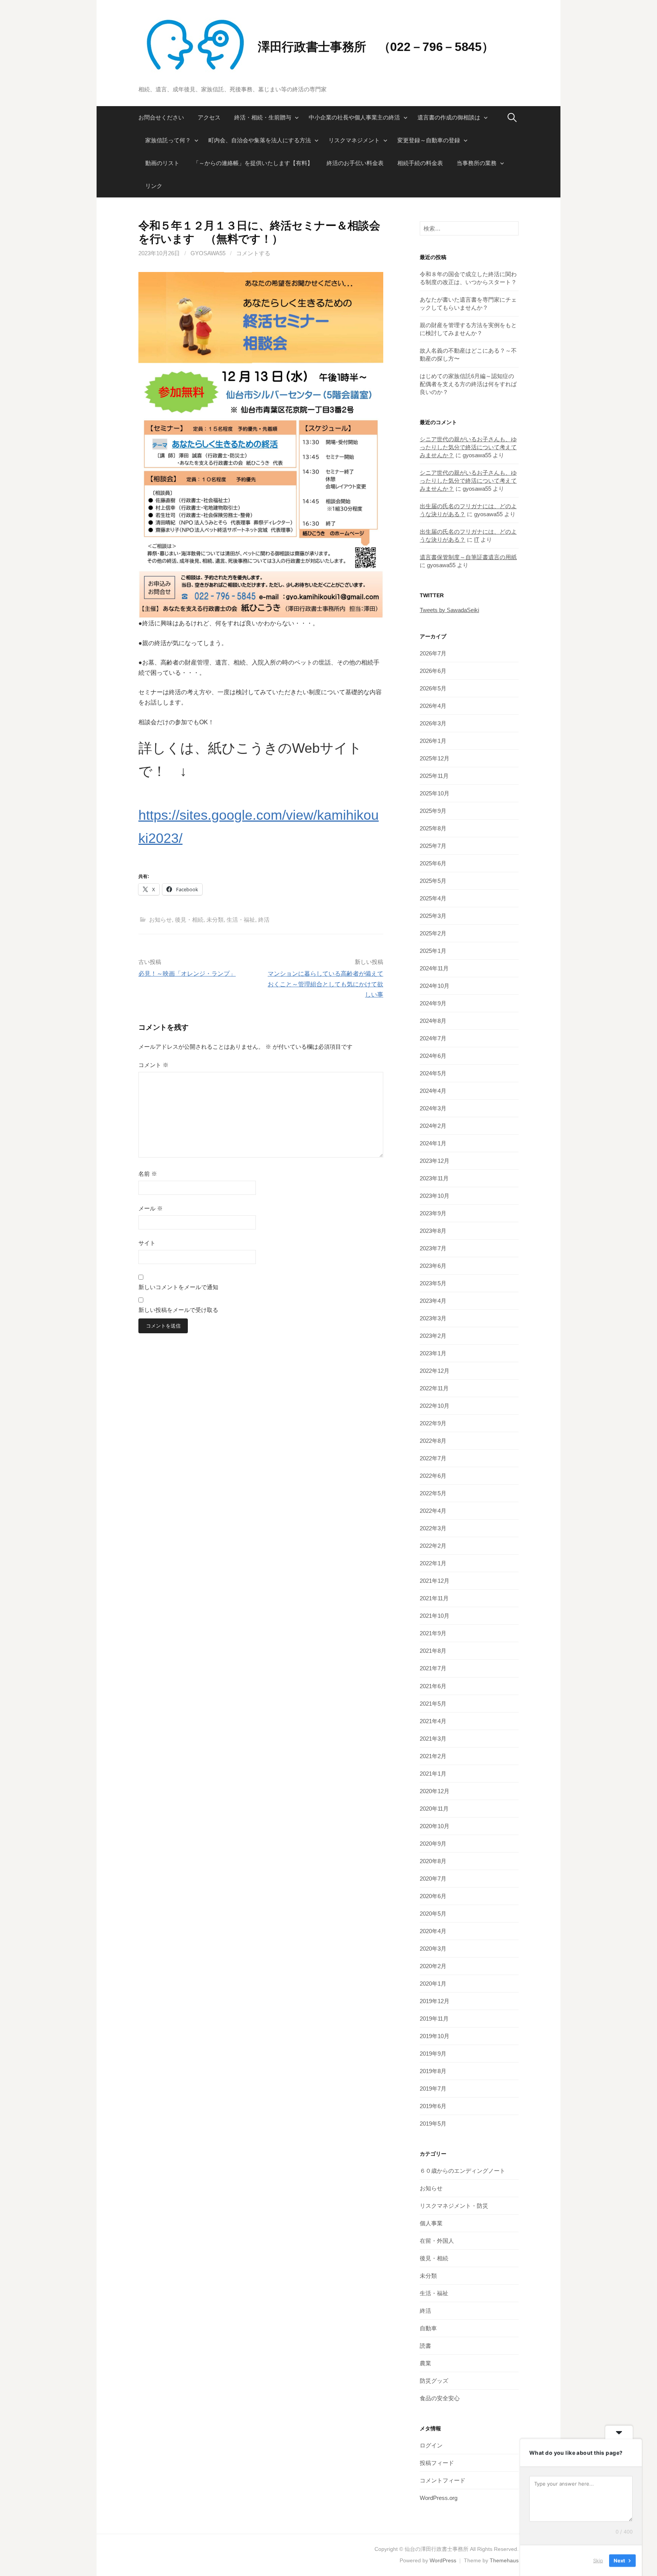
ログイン (431, 2445)
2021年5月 (433, 1704)
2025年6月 (433, 863)
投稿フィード (437, 2463)
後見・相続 (189, 920)
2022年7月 (433, 1458)
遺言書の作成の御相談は (449, 117)
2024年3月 (433, 1108)
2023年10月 (435, 1196)
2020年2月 (433, 1966)
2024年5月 (433, 1073)
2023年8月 (433, 1231)
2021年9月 (433, 1633)
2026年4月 (433, 706)
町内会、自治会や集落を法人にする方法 (260, 140)
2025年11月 (434, 776)
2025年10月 (435, 793)
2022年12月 (435, 1371)
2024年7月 (433, 1038)
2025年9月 (433, 811)
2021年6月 (433, 1686)
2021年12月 (435, 1581)
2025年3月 (433, 916)
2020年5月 (433, 1914)
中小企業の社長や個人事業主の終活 (354, 117)
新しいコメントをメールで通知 (178, 1287)
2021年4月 (433, 1721)
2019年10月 (435, 2036)
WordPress (443, 2560)
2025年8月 (433, 828)
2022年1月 (433, 1563)
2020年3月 (433, 1949)
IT (477, 540)
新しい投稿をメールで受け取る (178, 1310)
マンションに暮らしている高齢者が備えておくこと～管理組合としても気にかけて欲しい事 (325, 984)
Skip (598, 2560)
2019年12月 (435, 2001)
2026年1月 (433, 741)
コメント (153, 1065)
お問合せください (161, 117)
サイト (147, 1243)
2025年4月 (433, 898)
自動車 (428, 2328)
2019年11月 (434, 2019)
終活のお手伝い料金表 (355, 163)
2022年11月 (434, 1388)
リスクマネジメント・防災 (454, 2206)
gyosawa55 (208, 253)
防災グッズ (434, 2381)
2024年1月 (433, 1143)
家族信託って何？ (168, 140)
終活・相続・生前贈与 (263, 117)
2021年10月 (435, 1616)
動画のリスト (162, 163)
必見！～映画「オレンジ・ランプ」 (187, 974)
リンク (154, 186)
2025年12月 (435, 758)
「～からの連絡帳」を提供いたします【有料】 (253, 163)
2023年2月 (433, 1336)
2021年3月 (433, 1739)
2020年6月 (433, 1896)
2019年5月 (433, 2124)
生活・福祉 (241, 920)
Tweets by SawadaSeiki (449, 610)
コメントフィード (443, 2480)
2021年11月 (434, 1598)
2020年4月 (433, 1931)
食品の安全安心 (440, 2398)
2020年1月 (433, 1984)
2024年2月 (433, 1126)
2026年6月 (433, 671)
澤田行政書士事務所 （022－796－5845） (376, 47)
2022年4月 (433, 1511)
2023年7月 (433, 1248)
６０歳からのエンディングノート (463, 2171)
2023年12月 (435, 1161)
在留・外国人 (437, 2241)
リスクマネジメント (354, 140)
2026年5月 (433, 688)
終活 (264, 920)
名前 (148, 1174)
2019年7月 (433, 2089)
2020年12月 (435, 1791)
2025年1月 (433, 951)
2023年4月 (433, 1301)
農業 (425, 2363)
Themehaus (504, 2560)
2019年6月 (433, 2106)
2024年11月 (434, 968)
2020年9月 (433, 1844)
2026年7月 (433, 653)
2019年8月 (433, 2071)
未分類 (215, 920)
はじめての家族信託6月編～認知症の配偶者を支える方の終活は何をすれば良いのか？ (468, 384)
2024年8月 (433, 1021)
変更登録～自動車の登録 (429, 140)
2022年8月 (433, 1441)
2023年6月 (433, 1266)
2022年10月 (435, 1406)
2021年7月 (433, 1668)
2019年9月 (433, 2054)
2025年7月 (433, 846)
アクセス (209, 117)
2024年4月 (433, 1091)
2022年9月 (433, 1423)
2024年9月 (433, 1003)
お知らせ (160, 920)
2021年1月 (433, 1774)
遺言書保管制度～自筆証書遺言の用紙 (468, 557)
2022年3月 (433, 1528)
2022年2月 (433, 1546)
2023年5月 (433, 1283)
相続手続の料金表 (420, 163)
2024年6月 (433, 1056)
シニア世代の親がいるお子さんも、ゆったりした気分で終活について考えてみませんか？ (468, 447)
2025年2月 (433, 933)
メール (151, 1208)
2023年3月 (433, 1318)
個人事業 (431, 2223)
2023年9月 (433, 1213)
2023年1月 (433, 1353)
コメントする (253, 253)
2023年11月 (434, 1178)
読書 (425, 2346)
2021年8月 (433, 1651)
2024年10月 (435, 986)
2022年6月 (433, 1476)
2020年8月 (433, 1861)
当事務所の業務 (477, 163)
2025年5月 (433, 881)
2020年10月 (435, 1826)
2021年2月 (433, 1756)
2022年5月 (433, 1493)
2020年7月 (433, 1879)
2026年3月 (433, 723)
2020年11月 (434, 1809)
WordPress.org (439, 2498)
